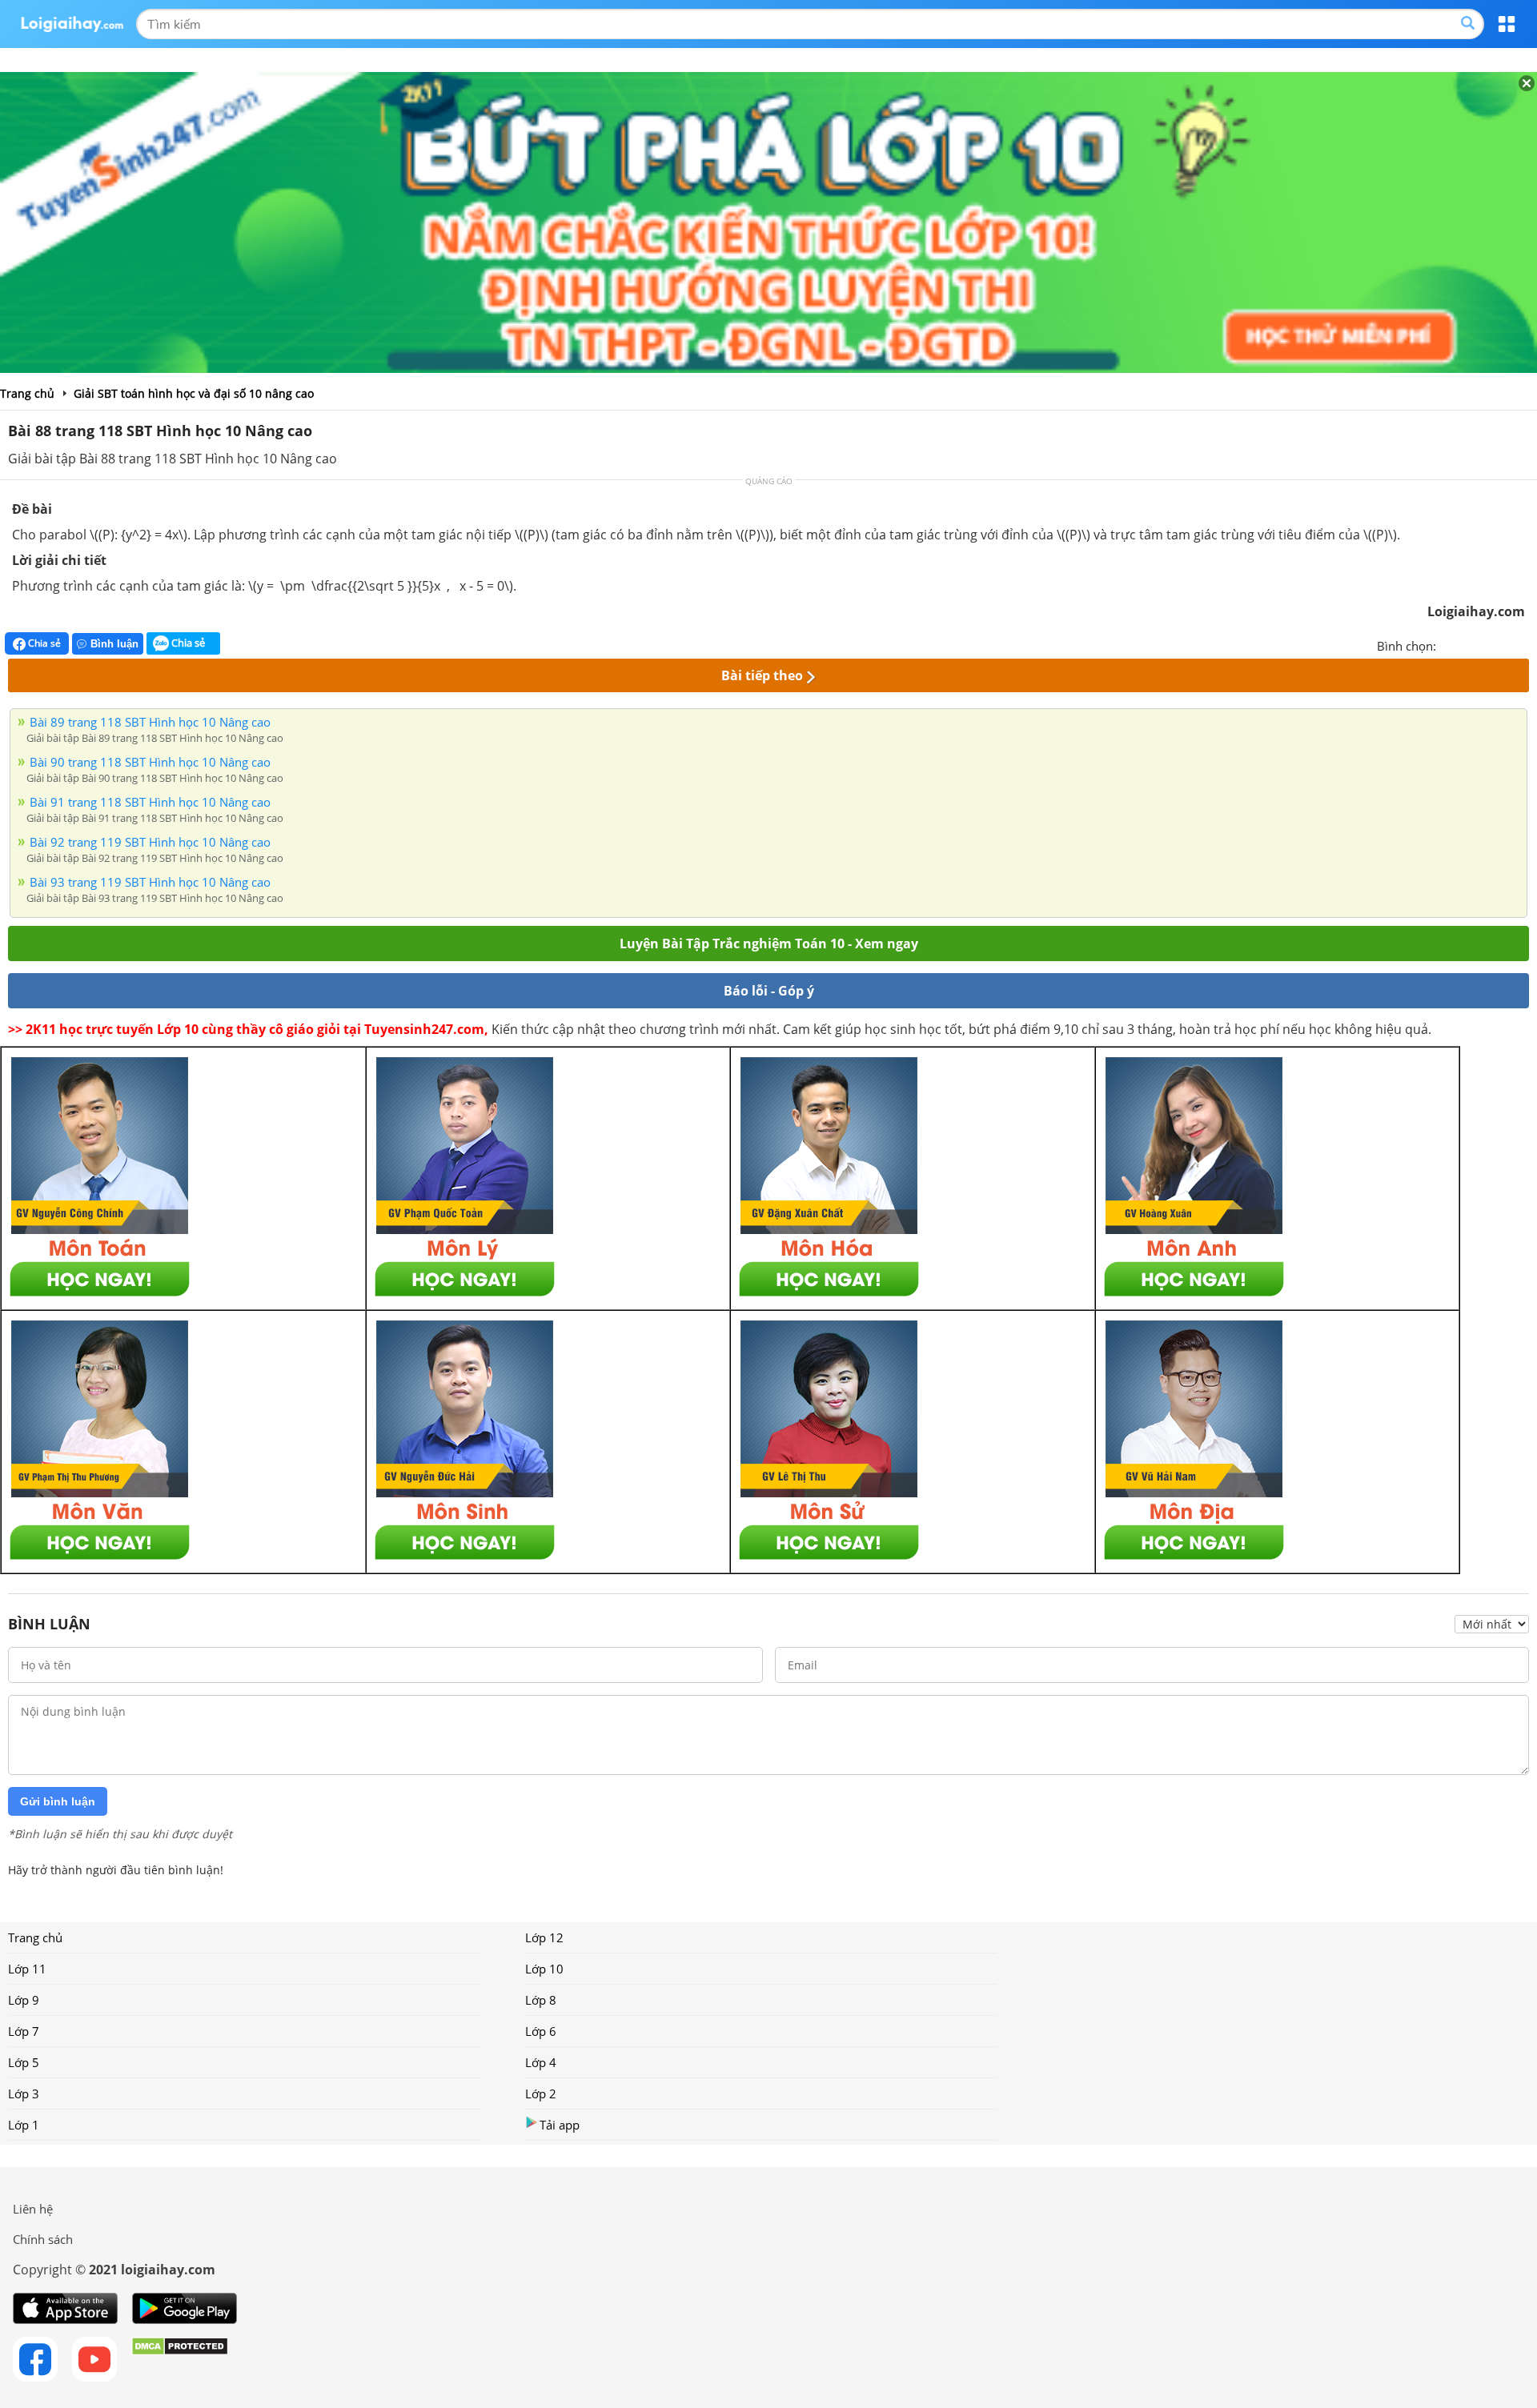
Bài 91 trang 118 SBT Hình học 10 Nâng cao (150, 802)
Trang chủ (35, 1937)
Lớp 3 (24, 2093)
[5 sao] (1526, 644)
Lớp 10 (544, 1969)
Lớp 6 (541, 2031)
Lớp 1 (24, 2125)
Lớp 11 (27, 1969)
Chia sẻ (43, 643)
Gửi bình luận (58, 1801)
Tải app (560, 2125)
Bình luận (114, 644)
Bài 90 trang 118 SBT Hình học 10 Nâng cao (150, 762)
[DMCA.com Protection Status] (180, 2359)
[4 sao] (1507, 644)
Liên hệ (33, 2209)
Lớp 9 (24, 2000)
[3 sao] (1487, 644)
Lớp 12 (544, 1937)
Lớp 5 (24, 2062)
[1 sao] (1449, 644)
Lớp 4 (541, 2062)
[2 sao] (1468, 644)
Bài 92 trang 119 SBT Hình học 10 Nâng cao (150, 842)
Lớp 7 (24, 2031)
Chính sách (43, 2239)
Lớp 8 (541, 2000)
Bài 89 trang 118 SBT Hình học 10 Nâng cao (150, 722)
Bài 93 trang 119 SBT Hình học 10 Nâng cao (150, 882)
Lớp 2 (541, 2093)
